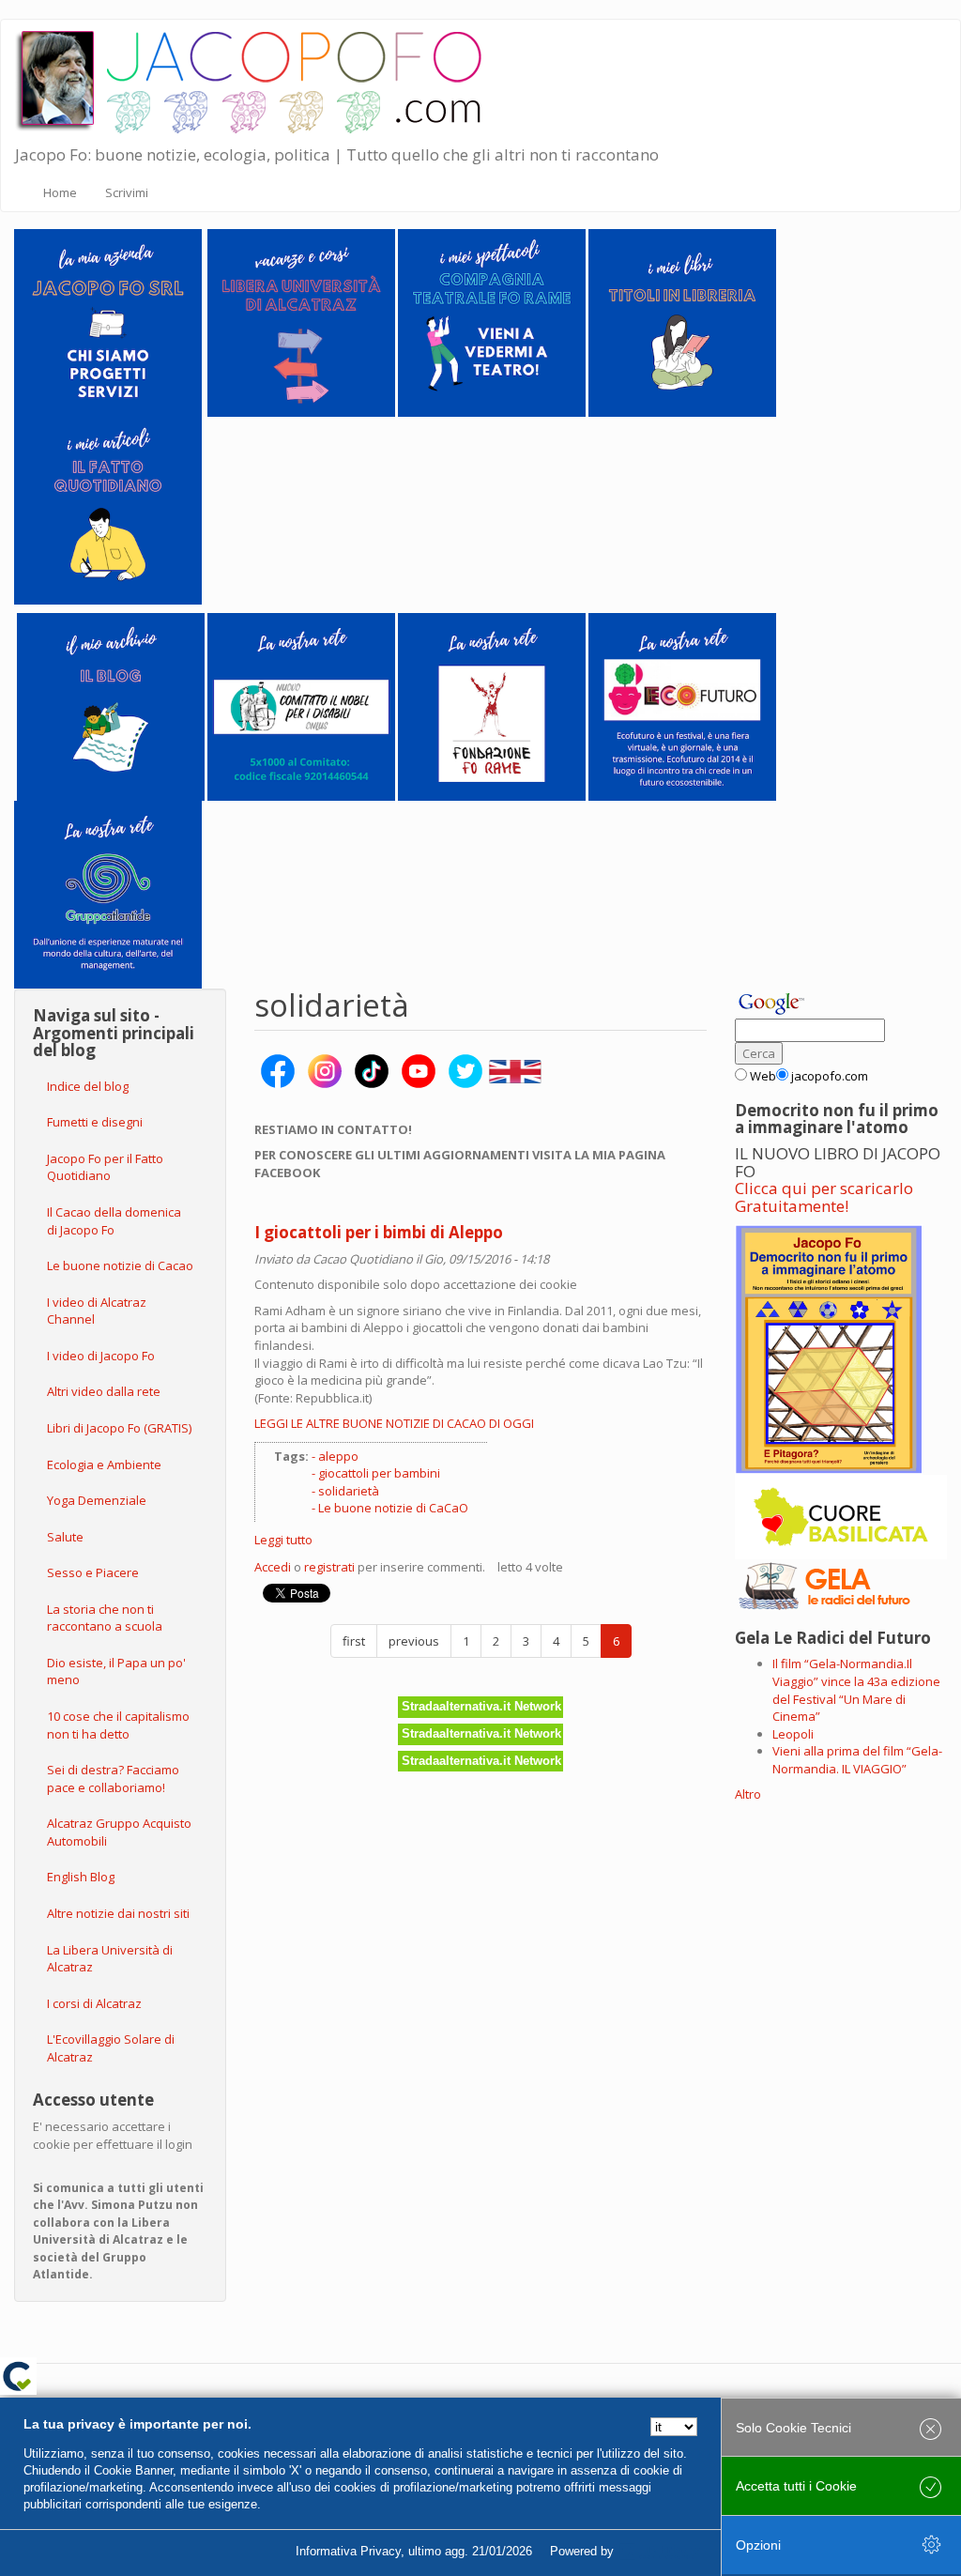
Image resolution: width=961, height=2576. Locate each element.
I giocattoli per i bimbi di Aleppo (379, 1232)
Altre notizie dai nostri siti (118, 1913)
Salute (65, 1537)
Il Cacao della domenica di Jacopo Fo (114, 1221)
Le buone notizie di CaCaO (393, 1508)
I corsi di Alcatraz (94, 2003)
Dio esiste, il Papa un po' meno (116, 1671)
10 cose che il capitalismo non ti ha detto (118, 1725)
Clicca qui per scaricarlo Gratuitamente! (824, 1197)
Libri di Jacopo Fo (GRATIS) (119, 1428)
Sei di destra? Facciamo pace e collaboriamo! (113, 1779)
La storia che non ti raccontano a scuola (105, 1618)
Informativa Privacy (348, 2551)
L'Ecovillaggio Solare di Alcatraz (111, 2048)
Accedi (273, 1567)
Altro (748, 1794)
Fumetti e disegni (95, 1122)
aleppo (338, 1456)
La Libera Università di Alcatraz (110, 1959)
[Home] (261, 78)
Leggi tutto (283, 1540)
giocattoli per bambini (379, 1473)
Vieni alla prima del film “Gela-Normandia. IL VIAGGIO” (857, 1760)
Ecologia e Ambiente (104, 1464)
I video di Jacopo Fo (101, 1356)
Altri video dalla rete (104, 1391)
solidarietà (349, 1491)
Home (60, 192)
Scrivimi (127, 192)
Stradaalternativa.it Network (481, 1706)
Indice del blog (88, 1086)
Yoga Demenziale (97, 1500)
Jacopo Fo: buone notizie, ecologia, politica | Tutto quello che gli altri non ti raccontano (337, 154)
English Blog (81, 1877)
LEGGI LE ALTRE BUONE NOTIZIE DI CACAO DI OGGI (394, 1423)
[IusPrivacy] (660, 2552)
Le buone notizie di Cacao (120, 1265)
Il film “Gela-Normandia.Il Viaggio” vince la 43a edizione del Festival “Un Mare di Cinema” (856, 1690)
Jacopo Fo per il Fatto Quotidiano (105, 1167)
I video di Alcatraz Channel (97, 1311)
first (354, 1641)
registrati (329, 1567)
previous (414, 1641)
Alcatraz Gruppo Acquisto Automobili (119, 1832)
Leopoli (793, 1734)
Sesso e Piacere (93, 1572)
